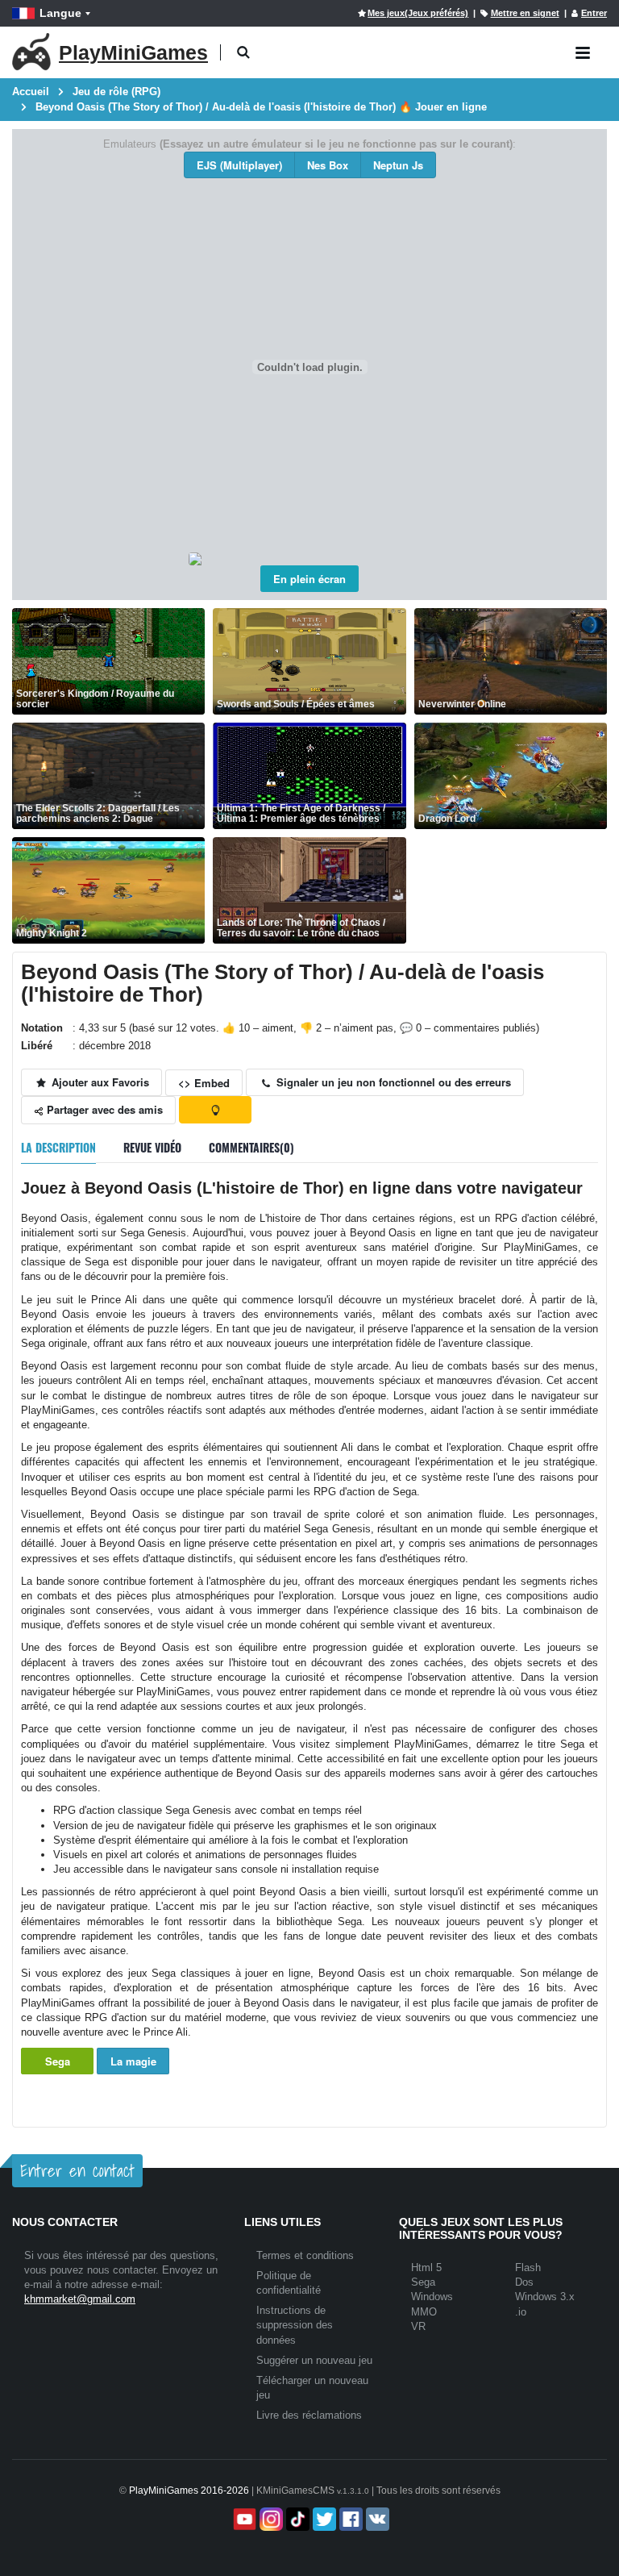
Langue (60, 13)
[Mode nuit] (215, 1110)
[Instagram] (270, 2519)
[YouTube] (243, 2519)
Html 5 (426, 2268)
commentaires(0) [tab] (251, 1147)
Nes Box (328, 165)
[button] (243, 53)
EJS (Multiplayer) (239, 165)
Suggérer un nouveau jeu (314, 2360)
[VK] (376, 2519)
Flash (528, 2268)
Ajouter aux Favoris (99, 1082)
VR (418, 2326)
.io (521, 2312)
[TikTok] (296, 2519)
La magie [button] (133, 2061)
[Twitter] (323, 2519)
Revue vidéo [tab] (152, 1147)
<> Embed (204, 1083)
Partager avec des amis (103, 1109)
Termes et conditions (305, 2255)
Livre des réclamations (309, 2415)
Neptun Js (398, 165)
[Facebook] (349, 2519)
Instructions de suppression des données (295, 2325)
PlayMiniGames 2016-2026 (189, 2491)
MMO (424, 2312)
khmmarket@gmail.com (80, 2299)
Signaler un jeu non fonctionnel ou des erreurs (392, 1082)
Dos (524, 2282)
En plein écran (309, 579)
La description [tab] (58, 1147)
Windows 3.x (545, 2297)
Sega (58, 2061)
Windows (432, 2297)
